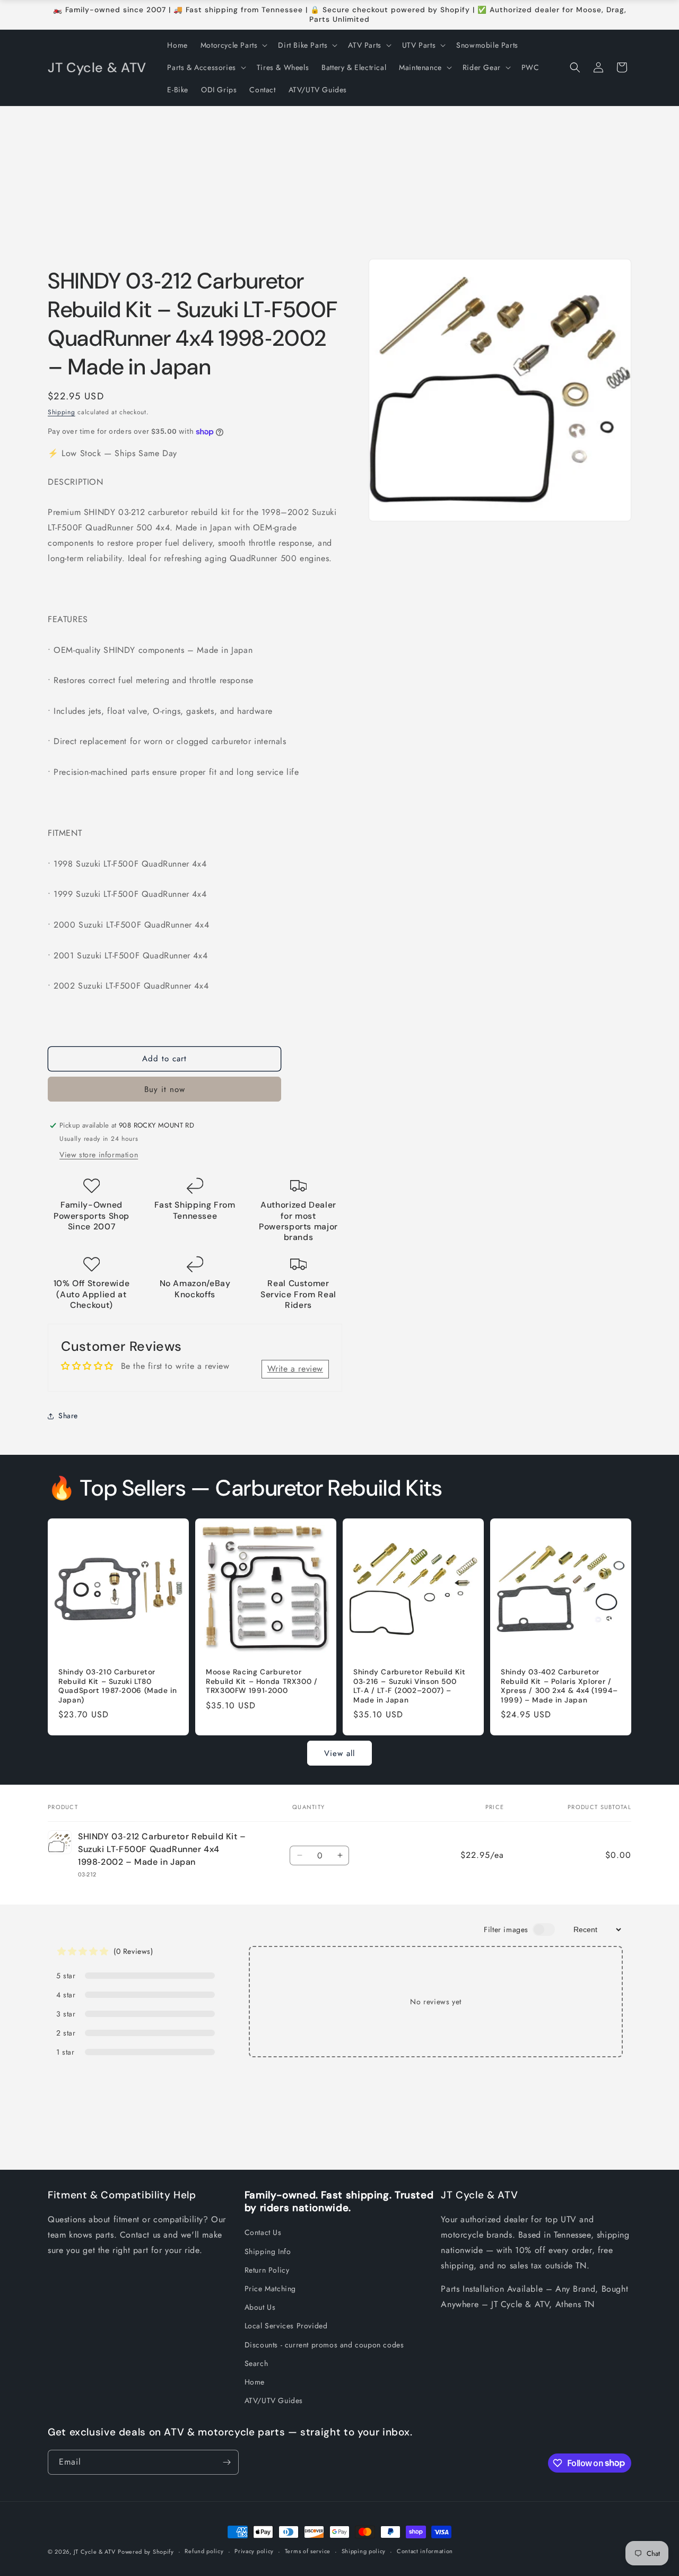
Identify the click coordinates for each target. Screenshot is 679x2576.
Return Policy (267, 2270)
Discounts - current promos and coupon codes (324, 2345)
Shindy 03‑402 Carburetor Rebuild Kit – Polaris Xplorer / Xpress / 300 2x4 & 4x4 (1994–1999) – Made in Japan (559, 1686)
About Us (260, 2307)
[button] (233, 45)
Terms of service (308, 2551)
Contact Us (263, 2232)
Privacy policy (254, 2551)
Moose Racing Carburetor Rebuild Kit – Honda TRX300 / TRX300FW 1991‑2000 (262, 1681)
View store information (99, 1155)
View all (339, 1753)
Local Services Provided (286, 2326)
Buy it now (165, 1089)
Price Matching (270, 2289)
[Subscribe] (227, 2462)
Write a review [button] (295, 1369)
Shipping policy (364, 2551)
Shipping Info (268, 2251)
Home (255, 2382)
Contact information (425, 2551)
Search (256, 2363)
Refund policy (204, 2551)
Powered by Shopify (146, 2552)
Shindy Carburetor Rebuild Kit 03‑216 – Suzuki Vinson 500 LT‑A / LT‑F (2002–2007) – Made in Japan (409, 1686)
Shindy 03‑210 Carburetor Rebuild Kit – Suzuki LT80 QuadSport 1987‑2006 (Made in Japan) (118, 1686)
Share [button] (68, 1416)
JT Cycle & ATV (95, 2552)
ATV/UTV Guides (274, 2400)
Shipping (62, 412)
